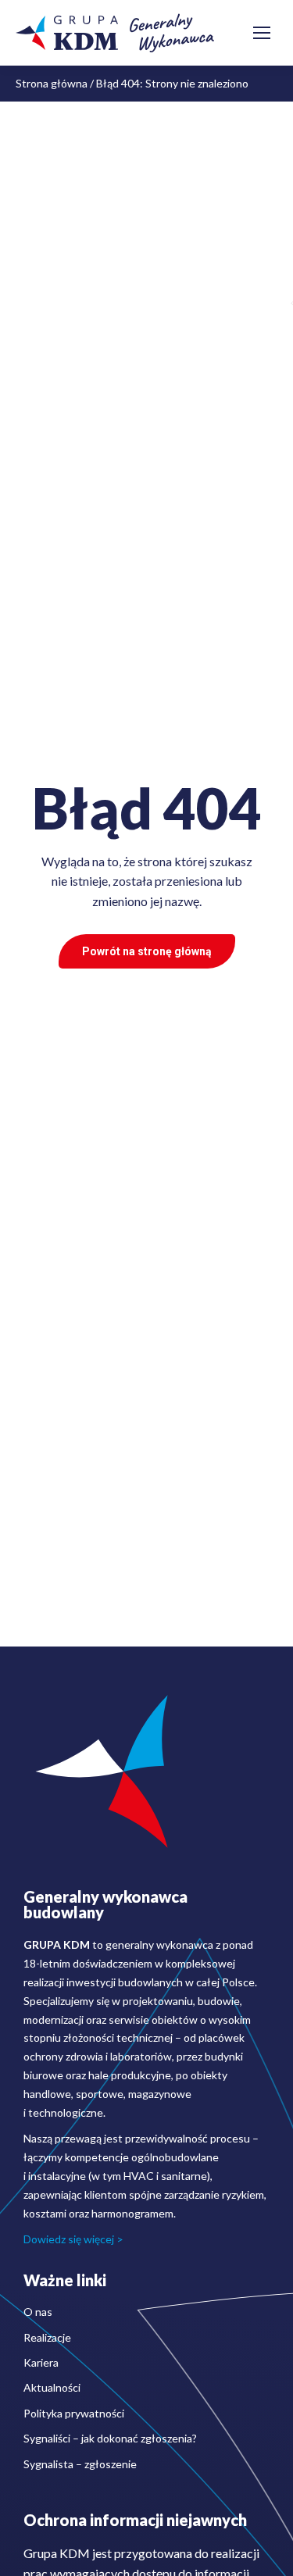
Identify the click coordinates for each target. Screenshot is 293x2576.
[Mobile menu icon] (262, 33)
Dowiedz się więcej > (73, 2239)
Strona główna (52, 83)
